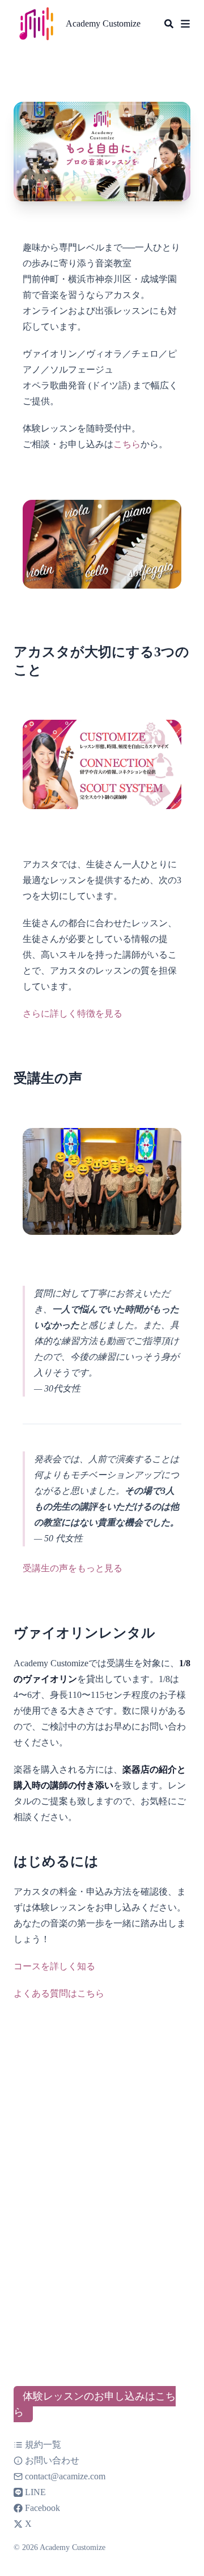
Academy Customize (103, 23)
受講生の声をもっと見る (73, 1568)
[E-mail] (19, 2476)
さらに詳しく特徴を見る (73, 1013)
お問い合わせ (52, 2460)
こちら (127, 444)
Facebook (42, 2508)
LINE (35, 2492)
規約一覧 (43, 2445)
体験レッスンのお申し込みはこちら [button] (95, 2404)
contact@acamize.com (65, 2476)
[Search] (169, 24)
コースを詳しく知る (54, 1966)
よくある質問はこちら (59, 1993)
